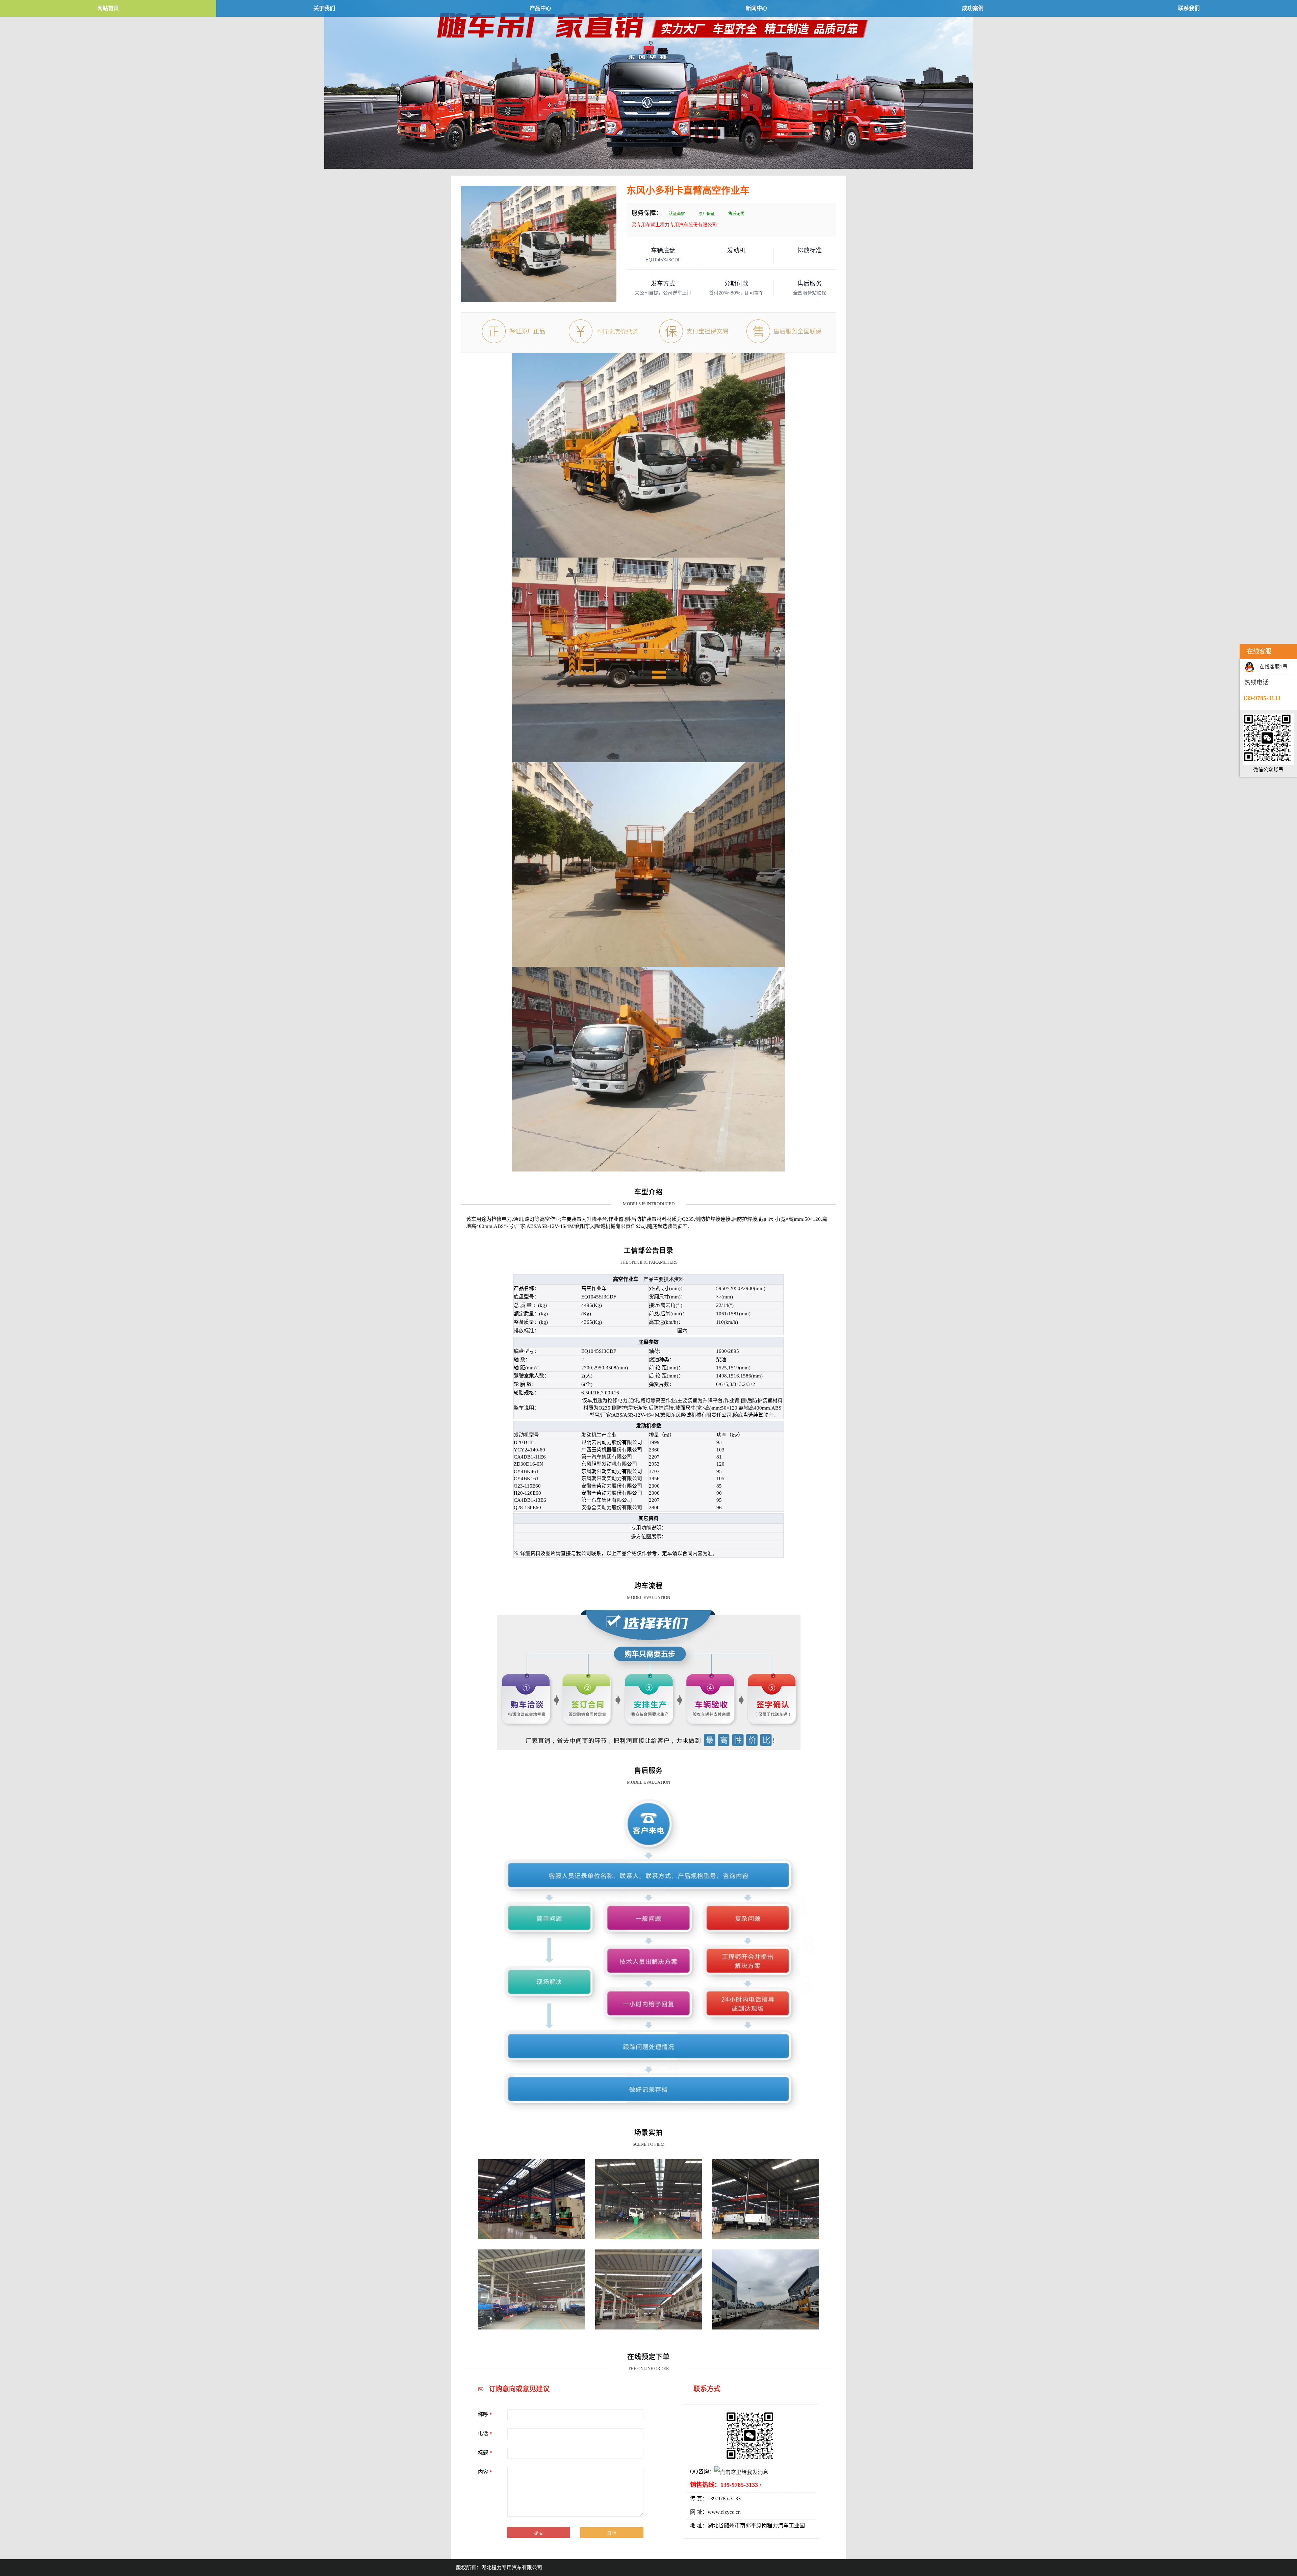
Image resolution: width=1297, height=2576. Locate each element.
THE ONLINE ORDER (648, 2368)
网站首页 (108, 8)
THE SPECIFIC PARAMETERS (649, 1262)
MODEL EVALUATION (648, 1598)
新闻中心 (757, 8)
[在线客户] (1231, 652)
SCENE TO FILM (649, 2144)
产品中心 (540, 8)
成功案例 (973, 8)
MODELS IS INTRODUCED (649, 1204)
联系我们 (1189, 8)
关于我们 (324, 8)
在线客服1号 (1274, 667)
